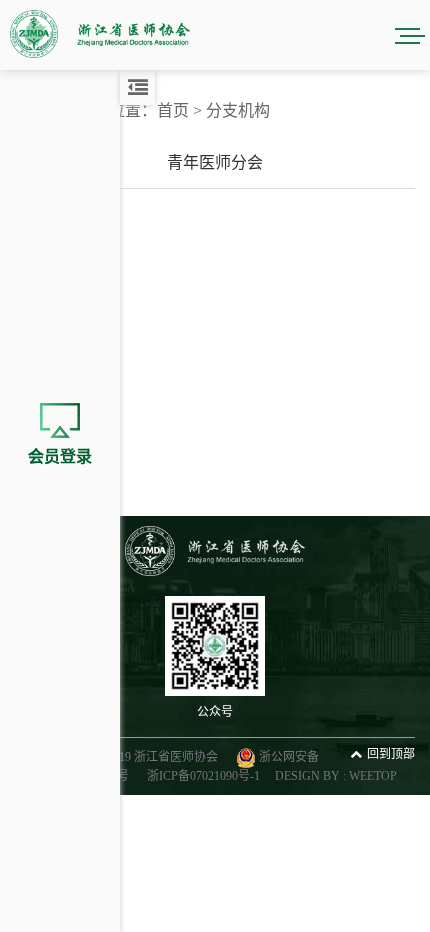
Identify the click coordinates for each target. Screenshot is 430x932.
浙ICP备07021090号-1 (203, 776)
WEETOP (373, 776)
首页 (173, 110)
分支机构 (238, 110)
